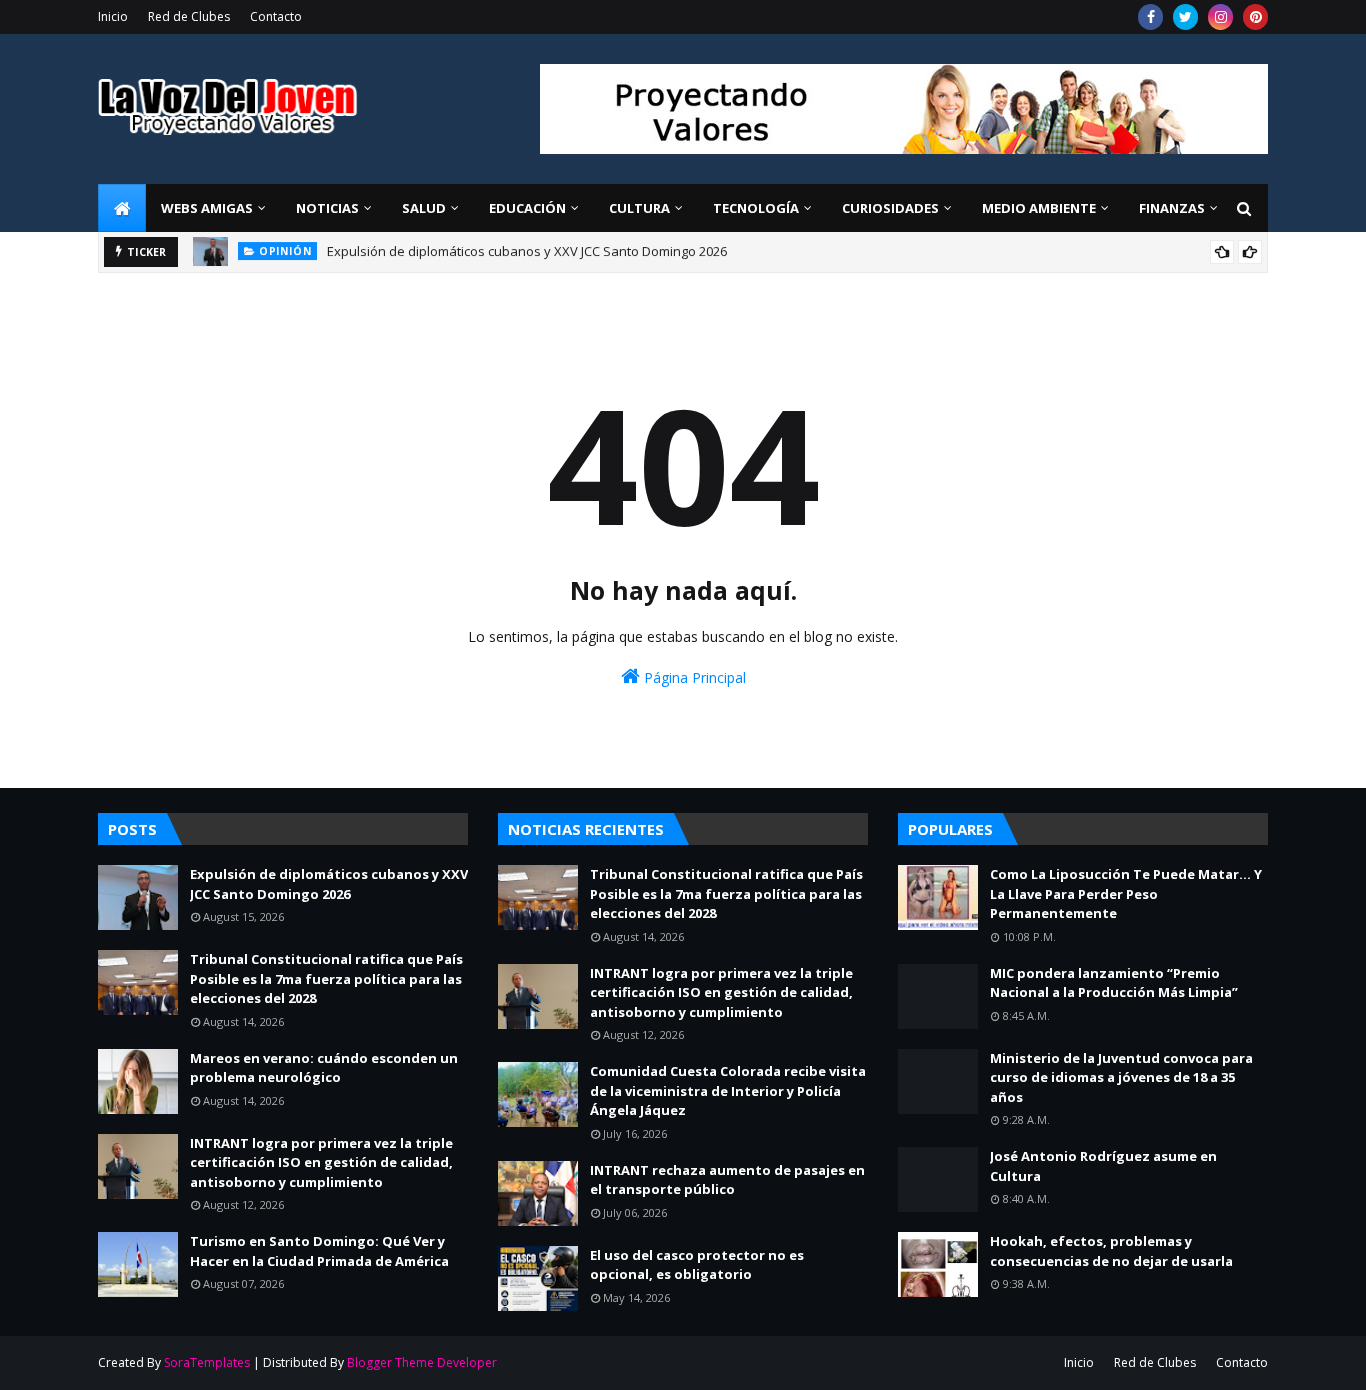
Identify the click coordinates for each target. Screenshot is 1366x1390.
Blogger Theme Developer (422, 1362)
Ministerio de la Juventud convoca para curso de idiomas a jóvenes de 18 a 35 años (1121, 1077)
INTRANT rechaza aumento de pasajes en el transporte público (727, 1180)
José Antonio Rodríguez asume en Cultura (1103, 1166)
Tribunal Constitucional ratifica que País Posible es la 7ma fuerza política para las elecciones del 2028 (637, 262)
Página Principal (693, 677)
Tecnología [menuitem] (756, 208)
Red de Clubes (189, 16)
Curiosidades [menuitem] (890, 208)
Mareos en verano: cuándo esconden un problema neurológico (324, 1068)
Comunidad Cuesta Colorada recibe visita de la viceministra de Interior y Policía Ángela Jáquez (728, 1090)
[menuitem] (122, 208)
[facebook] (1150, 17)
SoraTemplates (207, 1362)
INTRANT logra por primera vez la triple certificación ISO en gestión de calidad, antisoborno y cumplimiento (321, 1162)
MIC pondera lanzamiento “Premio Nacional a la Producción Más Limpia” (1114, 983)
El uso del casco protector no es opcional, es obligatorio (697, 1265)
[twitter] (1185, 17)
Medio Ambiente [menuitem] (1039, 208)
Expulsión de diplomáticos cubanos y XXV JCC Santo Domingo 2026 (329, 884)
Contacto (276, 16)
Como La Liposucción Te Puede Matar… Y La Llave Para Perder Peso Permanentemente (1126, 893)
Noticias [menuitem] (327, 208)
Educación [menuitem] (527, 208)
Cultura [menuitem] (639, 208)
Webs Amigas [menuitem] (207, 208)
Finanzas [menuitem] (1172, 208)
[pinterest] (1255, 17)
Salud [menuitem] (424, 208)
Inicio (113, 16)
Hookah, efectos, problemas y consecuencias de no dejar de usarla (1111, 1251)
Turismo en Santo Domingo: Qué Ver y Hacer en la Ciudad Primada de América (319, 1251)
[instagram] (1220, 17)
